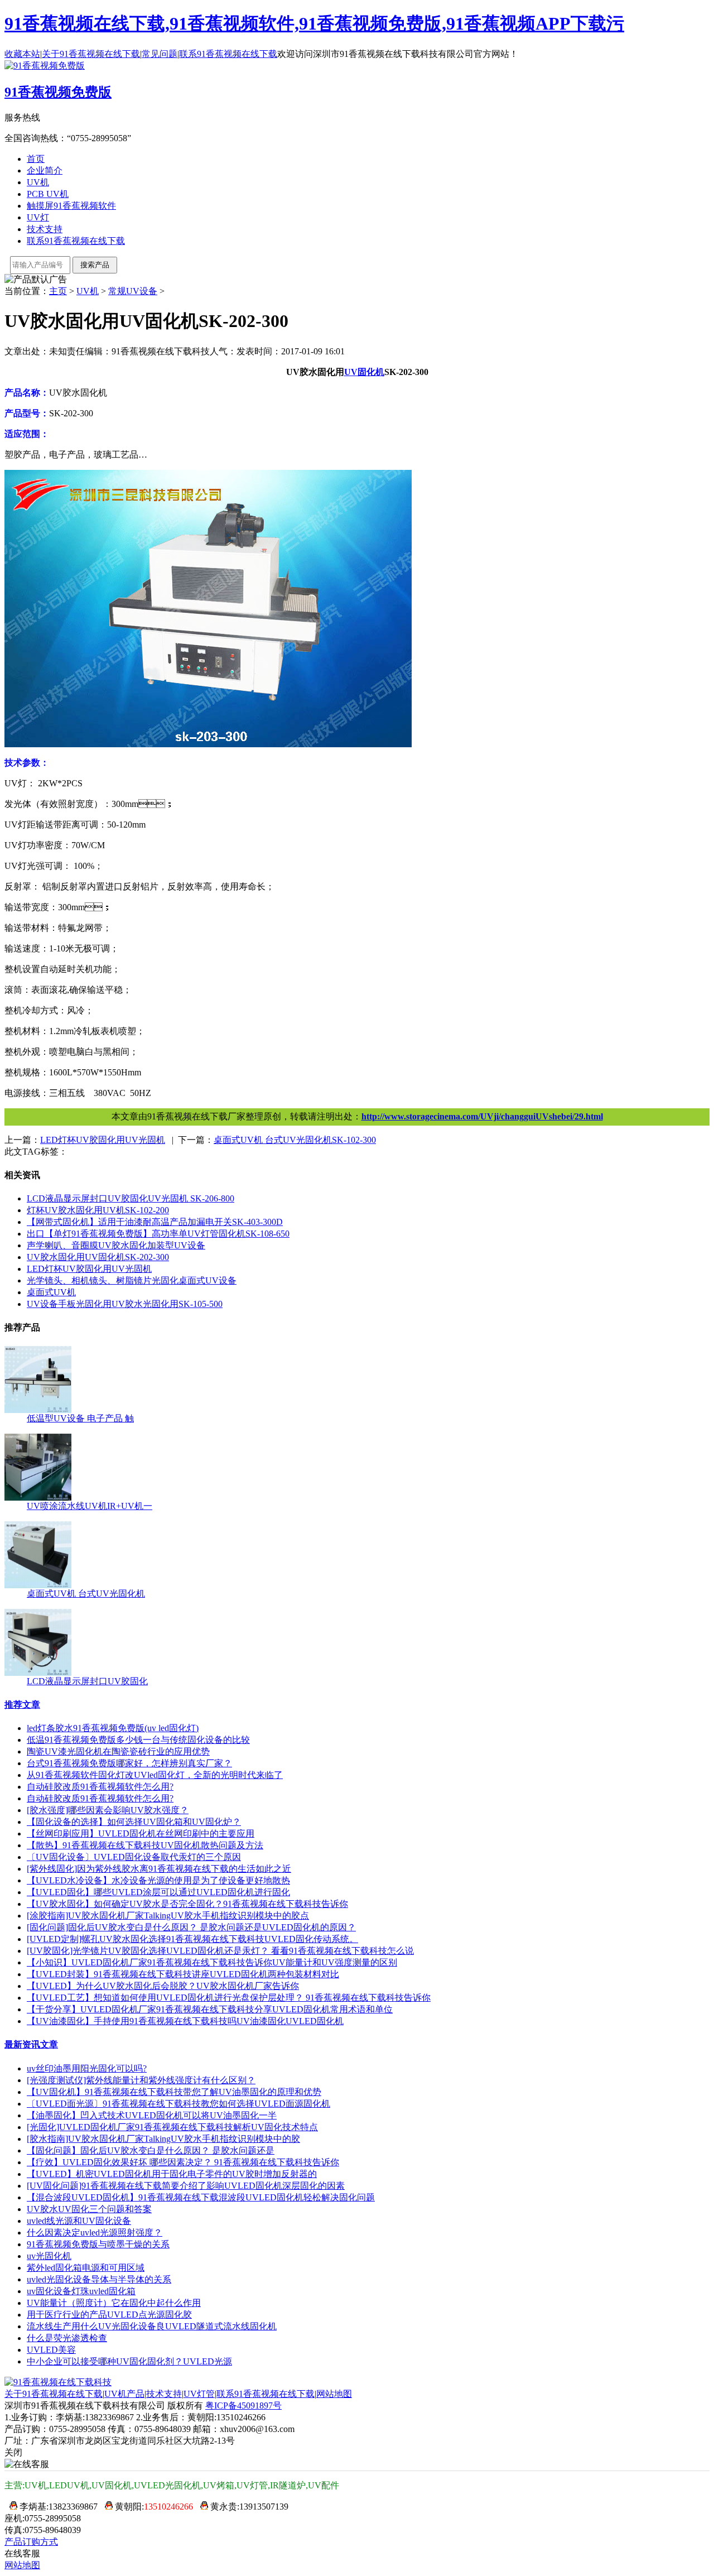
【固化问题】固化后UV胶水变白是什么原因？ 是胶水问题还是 (151, 2150)
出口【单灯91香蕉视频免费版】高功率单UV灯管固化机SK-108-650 (158, 1234)
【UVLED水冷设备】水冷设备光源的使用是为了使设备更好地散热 (158, 1880)
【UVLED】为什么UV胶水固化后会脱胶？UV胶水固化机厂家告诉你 (163, 1986)
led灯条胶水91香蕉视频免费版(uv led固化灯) (113, 1728)
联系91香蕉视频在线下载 (228, 54)
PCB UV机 (48, 194)
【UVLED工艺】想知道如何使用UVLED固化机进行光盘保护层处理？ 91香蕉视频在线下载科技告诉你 (229, 1998)
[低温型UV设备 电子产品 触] (38, 1410)
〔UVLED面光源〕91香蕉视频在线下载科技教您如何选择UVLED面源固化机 (178, 2104)
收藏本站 (22, 54)
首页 (36, 159)
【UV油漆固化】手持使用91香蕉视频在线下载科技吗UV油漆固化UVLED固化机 (185, 2021)
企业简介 (45, 170)
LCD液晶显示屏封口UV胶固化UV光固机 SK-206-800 (131, 1198)
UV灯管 (199, 2394)
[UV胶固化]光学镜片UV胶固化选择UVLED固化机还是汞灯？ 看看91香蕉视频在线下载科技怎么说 (220, 1951)
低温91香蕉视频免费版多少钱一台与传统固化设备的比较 (138, 1740)
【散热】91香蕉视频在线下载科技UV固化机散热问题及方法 (145, 1845)
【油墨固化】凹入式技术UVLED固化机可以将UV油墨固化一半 (152, 2115)
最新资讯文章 (31, 2044)
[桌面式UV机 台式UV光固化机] (38, 1585)
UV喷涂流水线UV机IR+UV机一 (90, 1506)
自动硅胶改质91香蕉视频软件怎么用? (100, 1787)
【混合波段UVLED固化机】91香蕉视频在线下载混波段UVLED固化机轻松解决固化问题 (201, 2197)
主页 (58, 291)
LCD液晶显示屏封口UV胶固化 (87, 1681)
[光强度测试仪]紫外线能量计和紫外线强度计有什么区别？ (141, 2080)
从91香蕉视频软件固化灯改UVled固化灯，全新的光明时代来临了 (155, 1775)
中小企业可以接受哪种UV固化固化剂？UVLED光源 (129, 2361)
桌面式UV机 (51, 1292)
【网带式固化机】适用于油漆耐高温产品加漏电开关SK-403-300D (155, 1222)
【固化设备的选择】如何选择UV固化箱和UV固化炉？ (134, 1822)
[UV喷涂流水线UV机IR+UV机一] (38, 1498)
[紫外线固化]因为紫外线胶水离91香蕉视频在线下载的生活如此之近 (159, 1869)
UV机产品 (124, 2394)
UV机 (38, 182)
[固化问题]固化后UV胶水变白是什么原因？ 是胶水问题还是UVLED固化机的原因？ (191, 1927)
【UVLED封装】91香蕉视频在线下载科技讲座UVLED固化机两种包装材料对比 (183, 1974)
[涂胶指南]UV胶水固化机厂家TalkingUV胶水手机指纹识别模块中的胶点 (168, 1916)
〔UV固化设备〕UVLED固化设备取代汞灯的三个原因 (134, 1857)
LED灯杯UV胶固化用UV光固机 (103, 1140)
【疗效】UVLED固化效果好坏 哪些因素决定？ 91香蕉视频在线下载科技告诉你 (183, 2162)
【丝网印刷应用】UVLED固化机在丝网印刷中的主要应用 (141, 1834)
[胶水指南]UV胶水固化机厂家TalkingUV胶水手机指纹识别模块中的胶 (163, 2139)
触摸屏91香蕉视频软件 (71, 206)
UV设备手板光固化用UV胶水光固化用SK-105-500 (125, 1304)
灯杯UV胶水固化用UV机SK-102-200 (98, 1210)
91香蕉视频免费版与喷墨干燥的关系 (98, 2244)
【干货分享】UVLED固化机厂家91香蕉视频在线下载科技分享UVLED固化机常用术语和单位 (210, 2009)
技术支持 (45, 229)
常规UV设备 (133, 291)
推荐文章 (22, 1705)
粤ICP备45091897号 (243, 2406)
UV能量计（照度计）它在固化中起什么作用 (114, 2303)
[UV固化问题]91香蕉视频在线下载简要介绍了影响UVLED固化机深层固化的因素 (186, 2186)
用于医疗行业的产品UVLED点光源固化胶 (109, 2315)
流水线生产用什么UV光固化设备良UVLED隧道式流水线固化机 (152, 2326)
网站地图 (334, 2394)
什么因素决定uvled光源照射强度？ (95, 2233)
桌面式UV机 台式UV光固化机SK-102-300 (295, 1140)
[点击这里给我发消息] (11, 2507)
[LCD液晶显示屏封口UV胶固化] (38, 1673)
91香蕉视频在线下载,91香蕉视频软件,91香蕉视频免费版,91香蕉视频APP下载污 (314, 23)
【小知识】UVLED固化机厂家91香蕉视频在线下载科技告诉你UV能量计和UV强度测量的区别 (212, 1962)
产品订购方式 (31, 2542)
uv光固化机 (49, 2256)
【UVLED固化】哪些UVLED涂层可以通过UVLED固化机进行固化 (158, 1892)
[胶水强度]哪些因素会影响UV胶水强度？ (108, 1810)
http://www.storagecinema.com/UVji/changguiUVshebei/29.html (482, 1116)
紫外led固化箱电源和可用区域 (86, 2268)
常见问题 (160, 54)
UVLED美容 (51, 2350)
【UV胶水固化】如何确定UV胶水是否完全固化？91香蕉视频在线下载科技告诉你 (187, 1904)
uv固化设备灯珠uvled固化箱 (81, 2291)
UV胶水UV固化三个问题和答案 (89, 2209)
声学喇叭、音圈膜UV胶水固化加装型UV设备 (116, 1245)
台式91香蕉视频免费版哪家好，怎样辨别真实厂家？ (129, 1763)
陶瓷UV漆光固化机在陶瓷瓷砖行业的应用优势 (118, 1751)
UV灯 (38, 217)
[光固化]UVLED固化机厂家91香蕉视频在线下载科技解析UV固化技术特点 (172, 2127)
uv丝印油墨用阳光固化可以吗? (87, 2068)
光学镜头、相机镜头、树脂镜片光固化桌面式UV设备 (132, 1280)
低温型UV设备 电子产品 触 (80, 1418)
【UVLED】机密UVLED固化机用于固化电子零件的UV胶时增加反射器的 (172, 2174)
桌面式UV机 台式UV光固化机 (86, 1594)
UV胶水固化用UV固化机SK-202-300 (98, 1257)
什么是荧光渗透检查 (67, 2338)
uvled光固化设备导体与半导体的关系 (99, 2279)
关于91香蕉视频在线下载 (91, 54)
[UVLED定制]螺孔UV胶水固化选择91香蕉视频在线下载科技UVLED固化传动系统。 (192, 1939)
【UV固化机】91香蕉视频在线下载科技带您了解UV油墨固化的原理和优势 (174, 2092)
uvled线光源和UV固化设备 (79, 2221)
